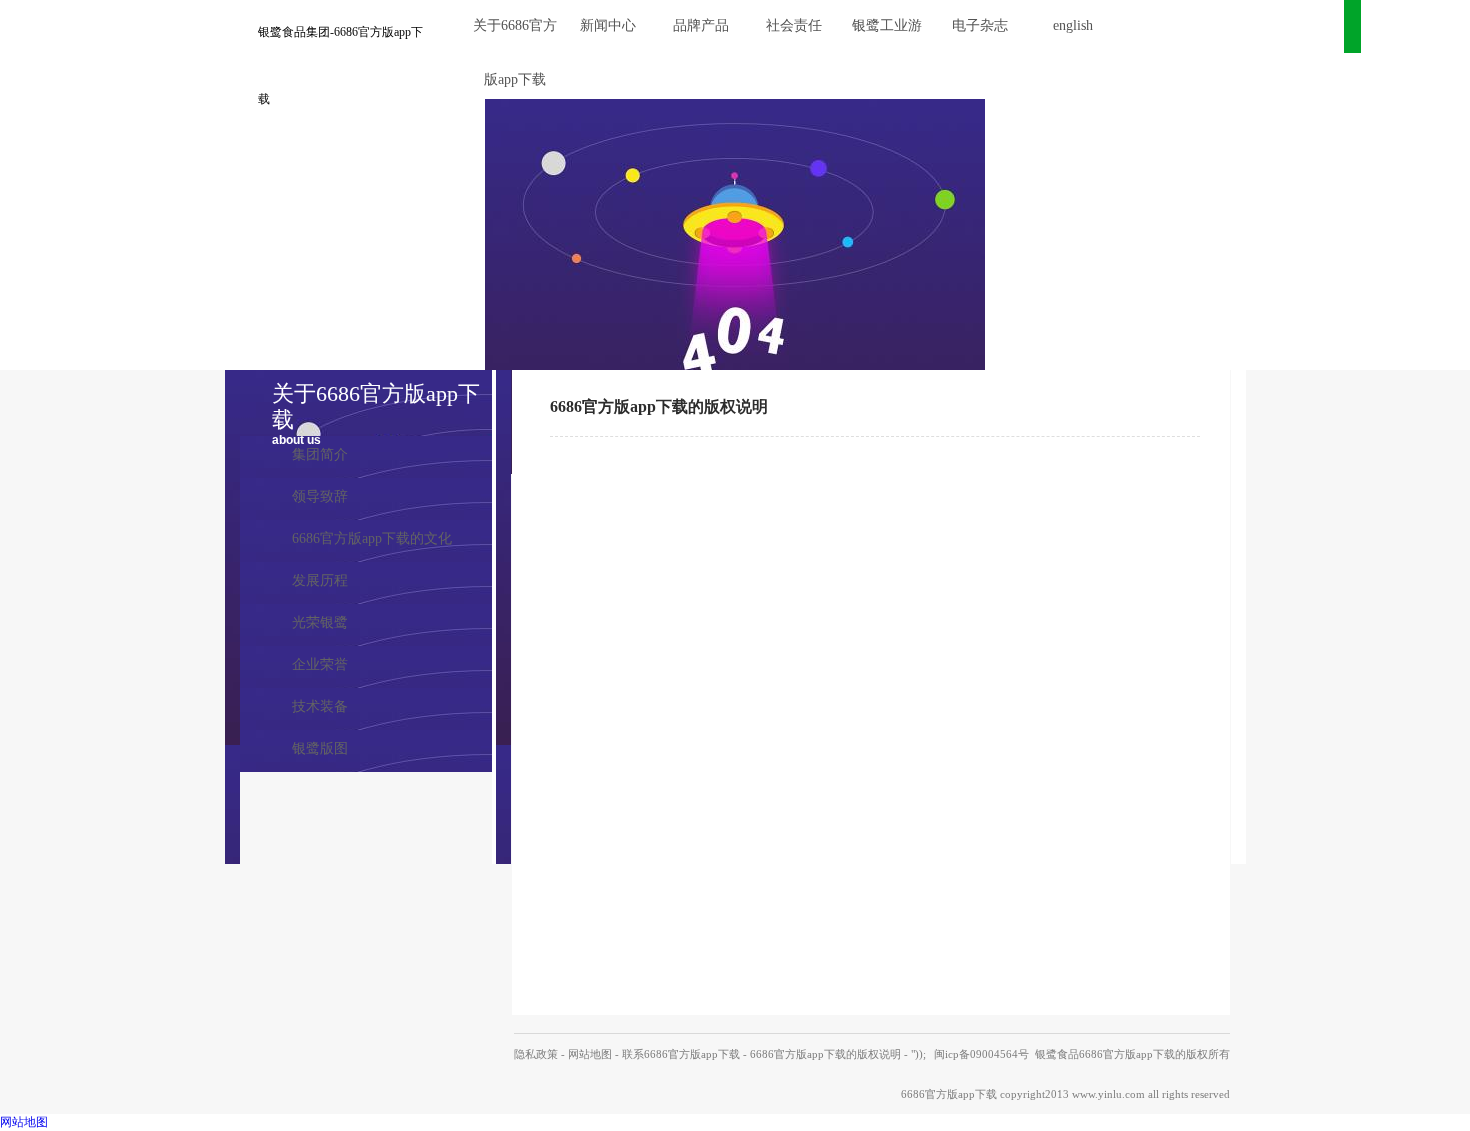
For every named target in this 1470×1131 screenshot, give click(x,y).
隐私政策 (536, 1054)
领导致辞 (320, 496)
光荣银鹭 (320, 622)
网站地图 (590, 1054)
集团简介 (320, 454)
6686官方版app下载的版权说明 (825, 1054)
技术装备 (320, 706)
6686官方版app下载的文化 (372, 538)
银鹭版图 (320, 748)
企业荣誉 (320, 664)
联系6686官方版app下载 (681, 1054)
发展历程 (320, 580)
